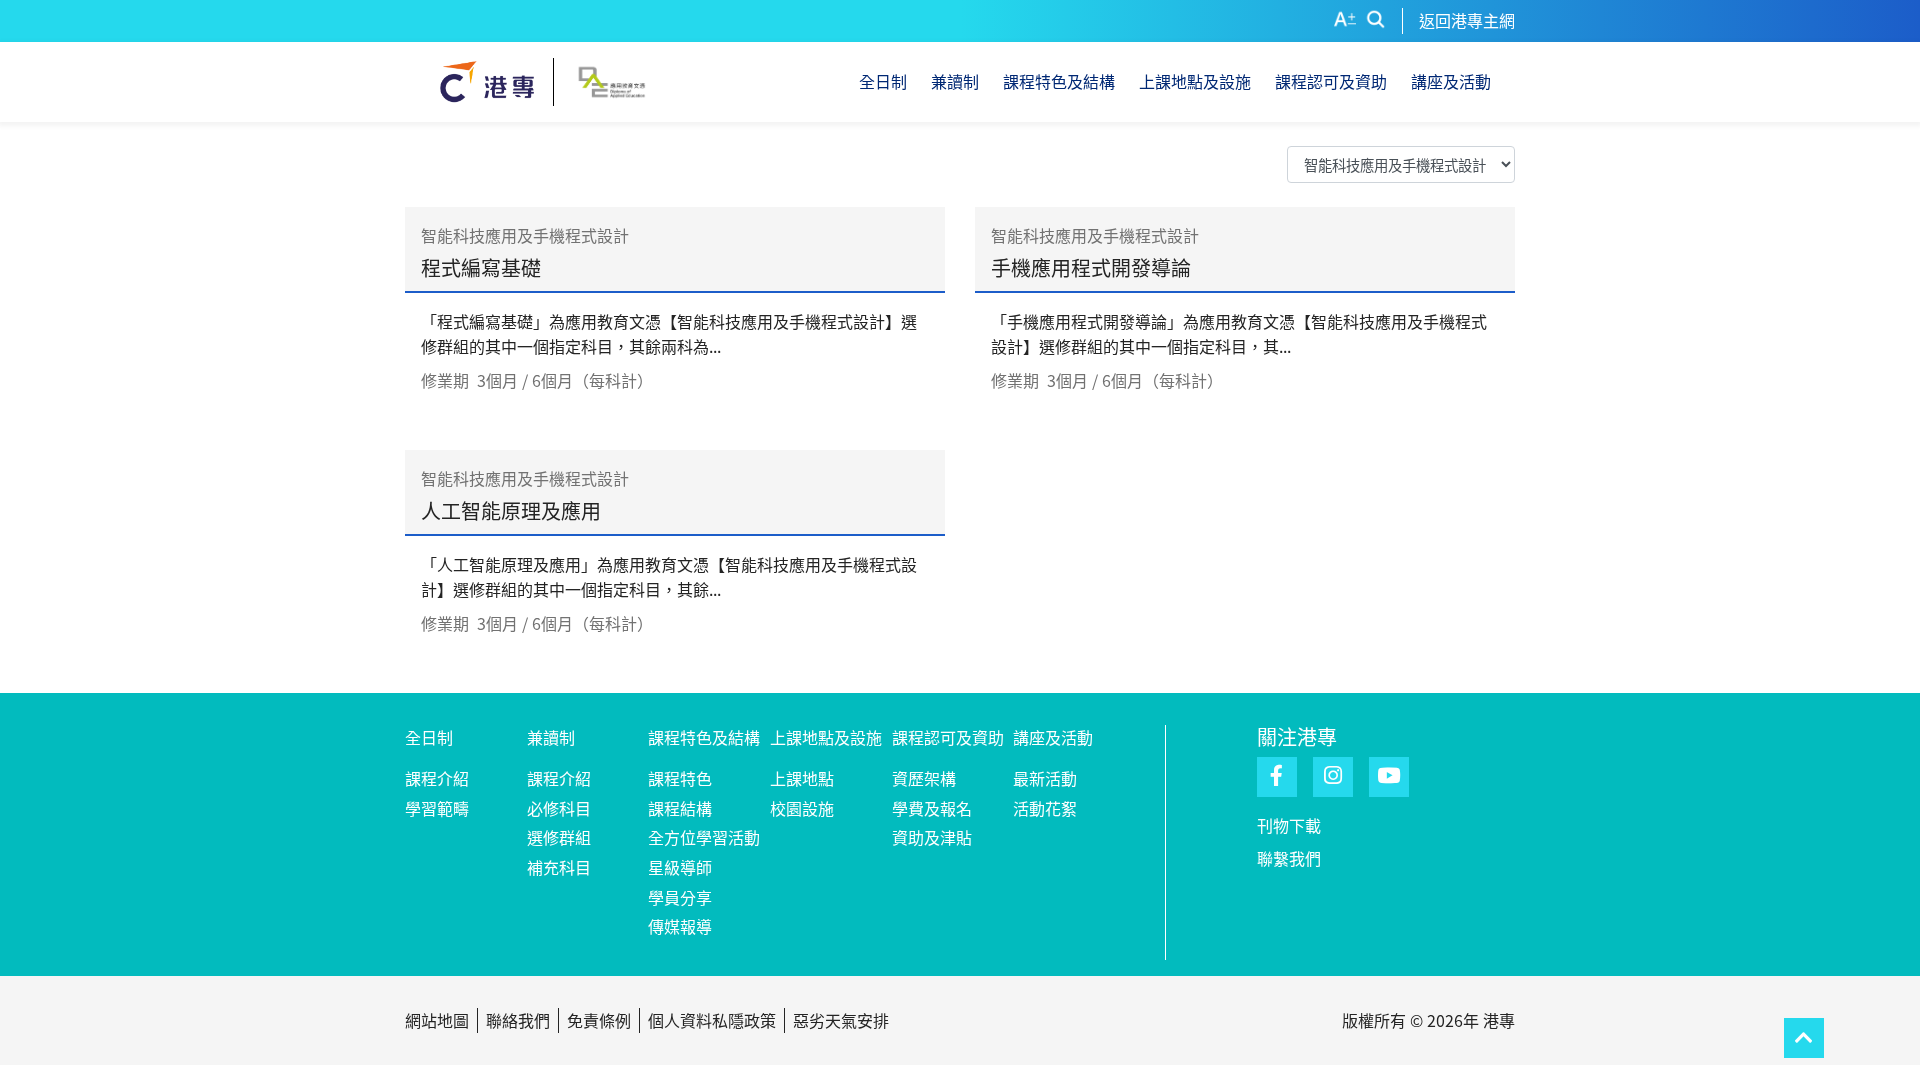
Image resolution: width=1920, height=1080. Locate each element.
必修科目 (559, 808)
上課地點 (802, 778)
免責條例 (599, 1020)
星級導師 (680, 867)
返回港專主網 (1467, 20)
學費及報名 (932, 808)
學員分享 (680, 897)
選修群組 (559, 837)
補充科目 (559, 867)
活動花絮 (1045, 808)
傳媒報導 (680, 926)
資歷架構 (924, 778)
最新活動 (1045, 778)
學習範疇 (437, 808)
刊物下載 (1289, 825)
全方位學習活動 (704, 837)
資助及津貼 (932, 837)
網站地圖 (437, 1020)
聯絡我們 (518, 1020)
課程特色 (680, 778)
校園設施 (802, 808)
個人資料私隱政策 (712, 1020)
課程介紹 (437, 778)
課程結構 (680, 808)
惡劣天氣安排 (841, 1020)
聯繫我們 (1289, 858)
